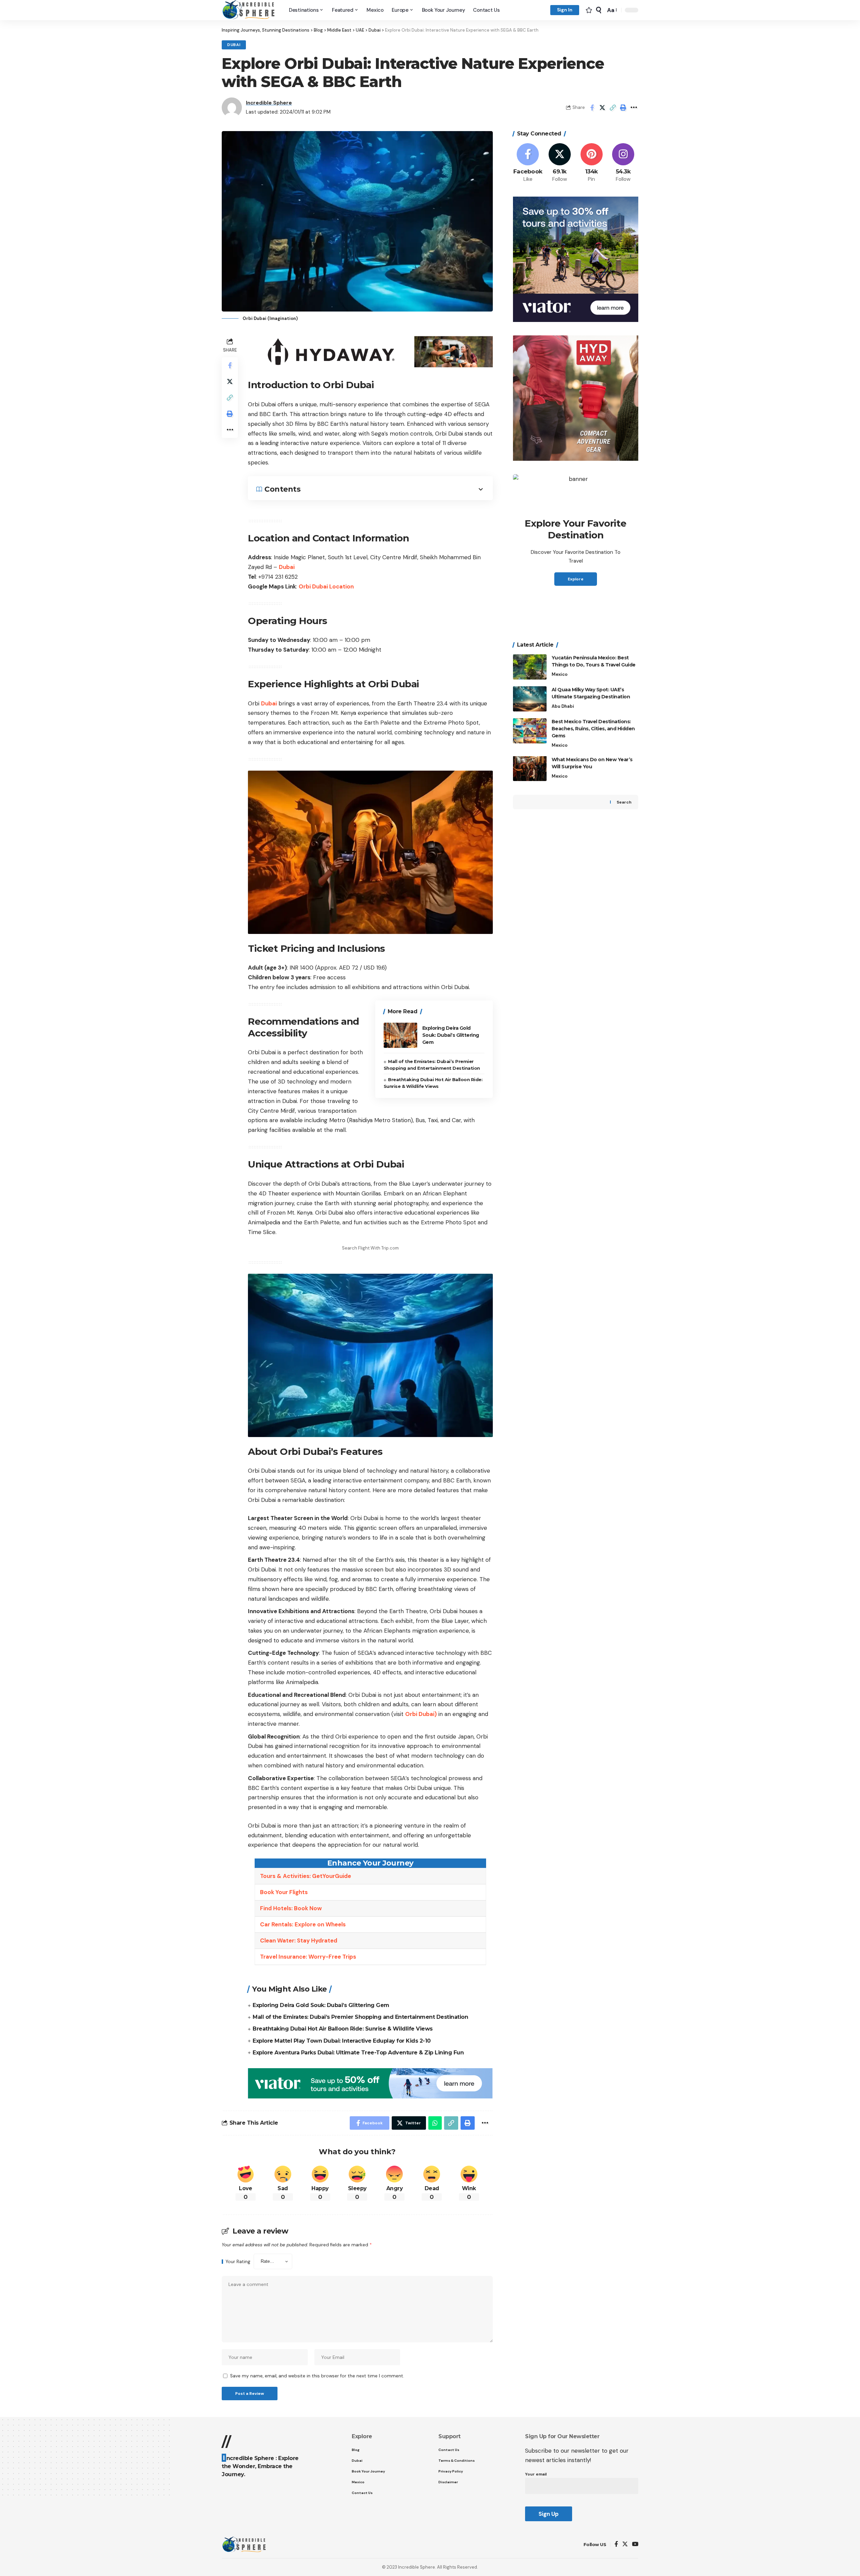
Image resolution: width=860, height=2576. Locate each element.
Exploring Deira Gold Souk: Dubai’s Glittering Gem (451, 1035)
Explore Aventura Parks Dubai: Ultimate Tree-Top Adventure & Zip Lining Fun (358, 2053)
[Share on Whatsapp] (435, 2123)
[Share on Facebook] (592, 108)
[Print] (623, 108)
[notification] (589, 10)
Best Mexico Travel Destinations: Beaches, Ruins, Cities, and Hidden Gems (593, 729)
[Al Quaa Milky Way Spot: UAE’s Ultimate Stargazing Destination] (530, 699)
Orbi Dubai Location (326, 586)
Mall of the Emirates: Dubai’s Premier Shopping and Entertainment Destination (360, 2017)
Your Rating (238, 2262)
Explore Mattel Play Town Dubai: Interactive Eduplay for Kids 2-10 (342, 2041)
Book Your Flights (284, 1892)
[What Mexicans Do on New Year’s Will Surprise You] (530, 768)
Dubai (234, 45)
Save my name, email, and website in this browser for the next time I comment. (317, 2376)
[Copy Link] (613, 108)
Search (624, 802)
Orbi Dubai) (421, 1714)
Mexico (560, 674)
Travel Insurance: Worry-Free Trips (308, 1957)
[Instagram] (623, 163)
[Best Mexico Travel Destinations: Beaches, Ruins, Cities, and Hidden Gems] (530, 731)
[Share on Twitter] (602, 108)
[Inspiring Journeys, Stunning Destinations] (250, 10)
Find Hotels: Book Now (291, 1908)
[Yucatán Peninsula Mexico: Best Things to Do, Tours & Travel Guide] (530, 667)
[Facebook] (528, 163)
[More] (634, 108)
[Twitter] (560, 163)
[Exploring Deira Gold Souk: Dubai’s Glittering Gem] (400, 1035)
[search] (599, 10)
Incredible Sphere (269, 103)
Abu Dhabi (563, 706)
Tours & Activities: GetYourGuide (306, 1876)
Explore (576, 579)
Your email (536, 2474)
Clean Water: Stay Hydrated (299, 1940)
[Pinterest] (592, 163)
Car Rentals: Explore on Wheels (303, 1924)
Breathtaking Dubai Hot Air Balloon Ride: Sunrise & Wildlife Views (343, 2029)
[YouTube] (635, 2545)
